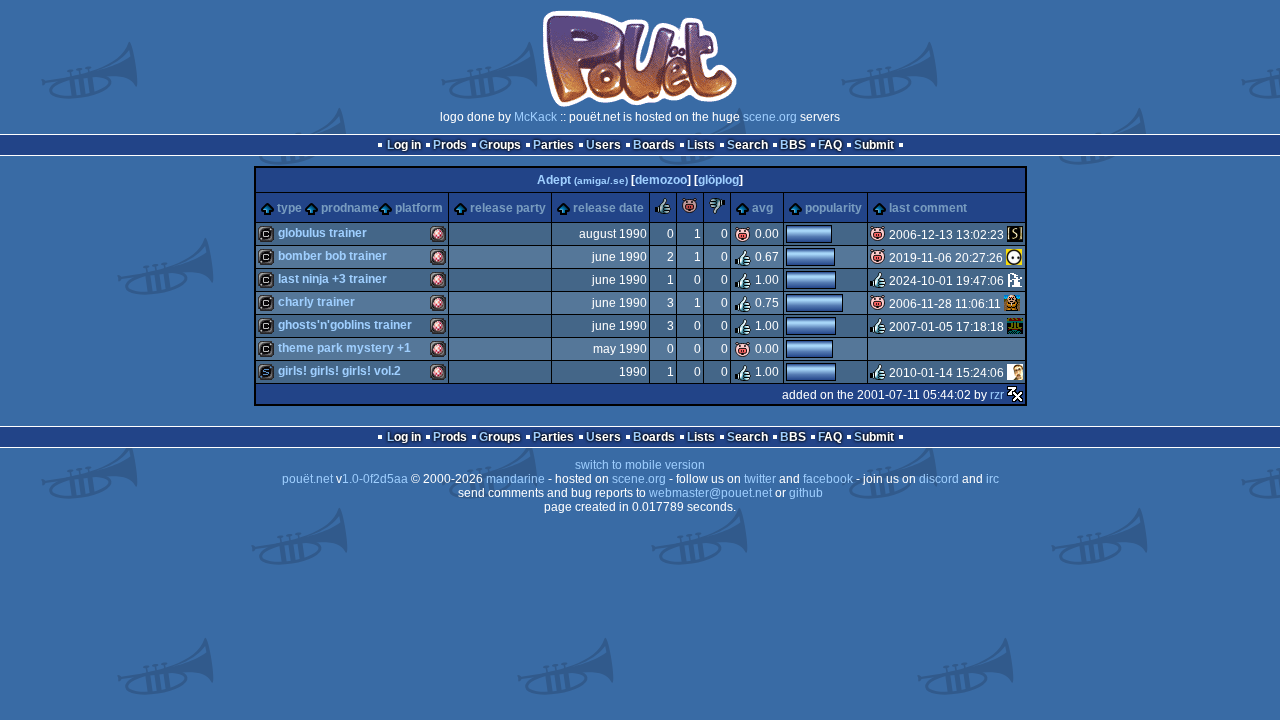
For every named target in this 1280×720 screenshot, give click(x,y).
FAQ (830, 145)
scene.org (770, 117)
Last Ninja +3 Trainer (332, 279)
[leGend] (1015, 281)
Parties (553, 145)
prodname (350, 208)
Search (747, 145)
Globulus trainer (322, 233)
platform (419, 208)
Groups (500, 145)
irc (992, 479)
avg (762, 208)
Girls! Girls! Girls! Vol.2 (339, 371)
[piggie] (690, 210)
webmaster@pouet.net (710, 493)
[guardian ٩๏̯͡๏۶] (1014, 258)
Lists (701, 145)
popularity (833, 208)
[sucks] (717, 210)
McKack (535, 117)
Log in (404, 145)
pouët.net (307, 479)
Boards (654, 145)
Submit (874, 145)
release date (608, 208)
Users (603, 145)
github (806, 493)
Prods (450, 145)
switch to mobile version (640, 465)
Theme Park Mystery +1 (344, 348)
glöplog (718, 180)
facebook (828, 479)
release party (508, 208)
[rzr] (1015, 395)
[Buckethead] (1015, 327)
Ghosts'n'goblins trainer (345, 325)
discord (939, 479)
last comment (928, 208)
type (289, 208)
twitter (760, 479)
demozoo (661, 180)
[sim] (1012, 304)
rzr (997, 395)
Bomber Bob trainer (332, 256)
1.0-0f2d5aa (375, 479)
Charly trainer (316, 302)
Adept (582, 180)
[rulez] (663, 210)
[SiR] (1015, 373)
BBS (793, 145)
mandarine (515, 479)
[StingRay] (1015, 235)
